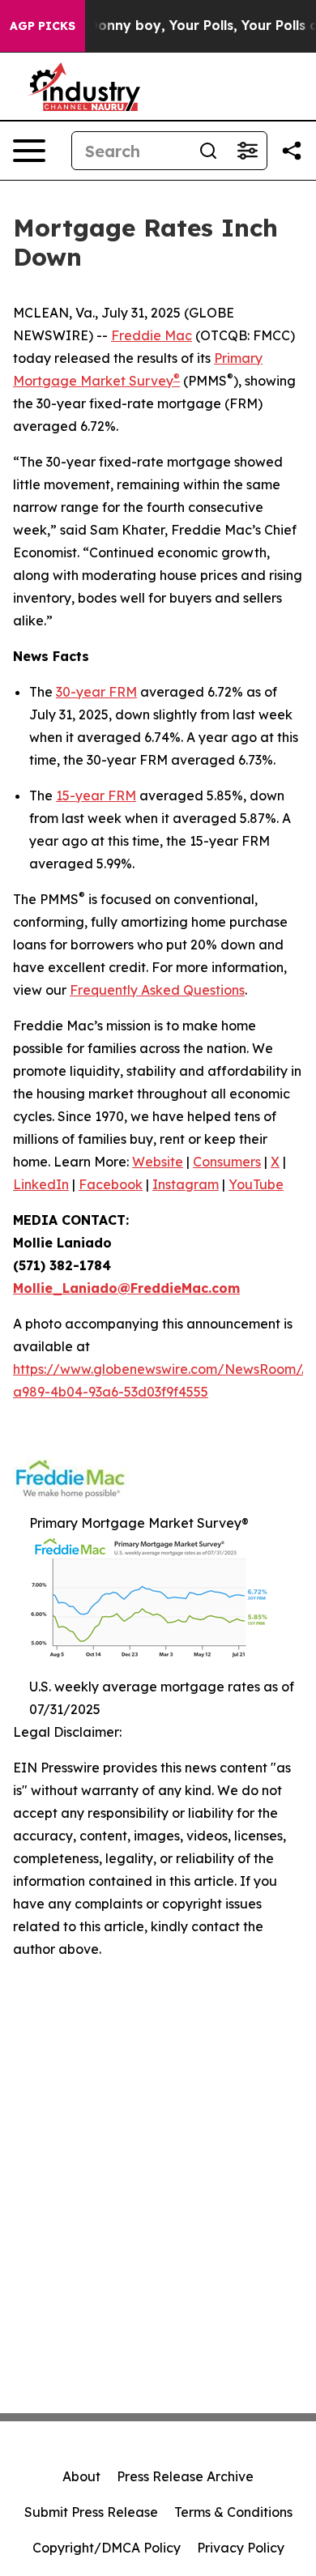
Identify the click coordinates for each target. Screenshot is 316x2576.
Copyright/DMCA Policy (107, 2548)
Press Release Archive (185, 2476)
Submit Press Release (91, 2512)
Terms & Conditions (233, 2512)
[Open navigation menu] (29, 151)
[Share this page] (292, 151)
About (81, 2476)
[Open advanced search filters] (247, 151)
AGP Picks (43, 26)
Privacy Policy (241, 2548)
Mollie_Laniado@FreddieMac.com (126, 1288)
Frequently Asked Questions (157, 990)
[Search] (208, 151)
